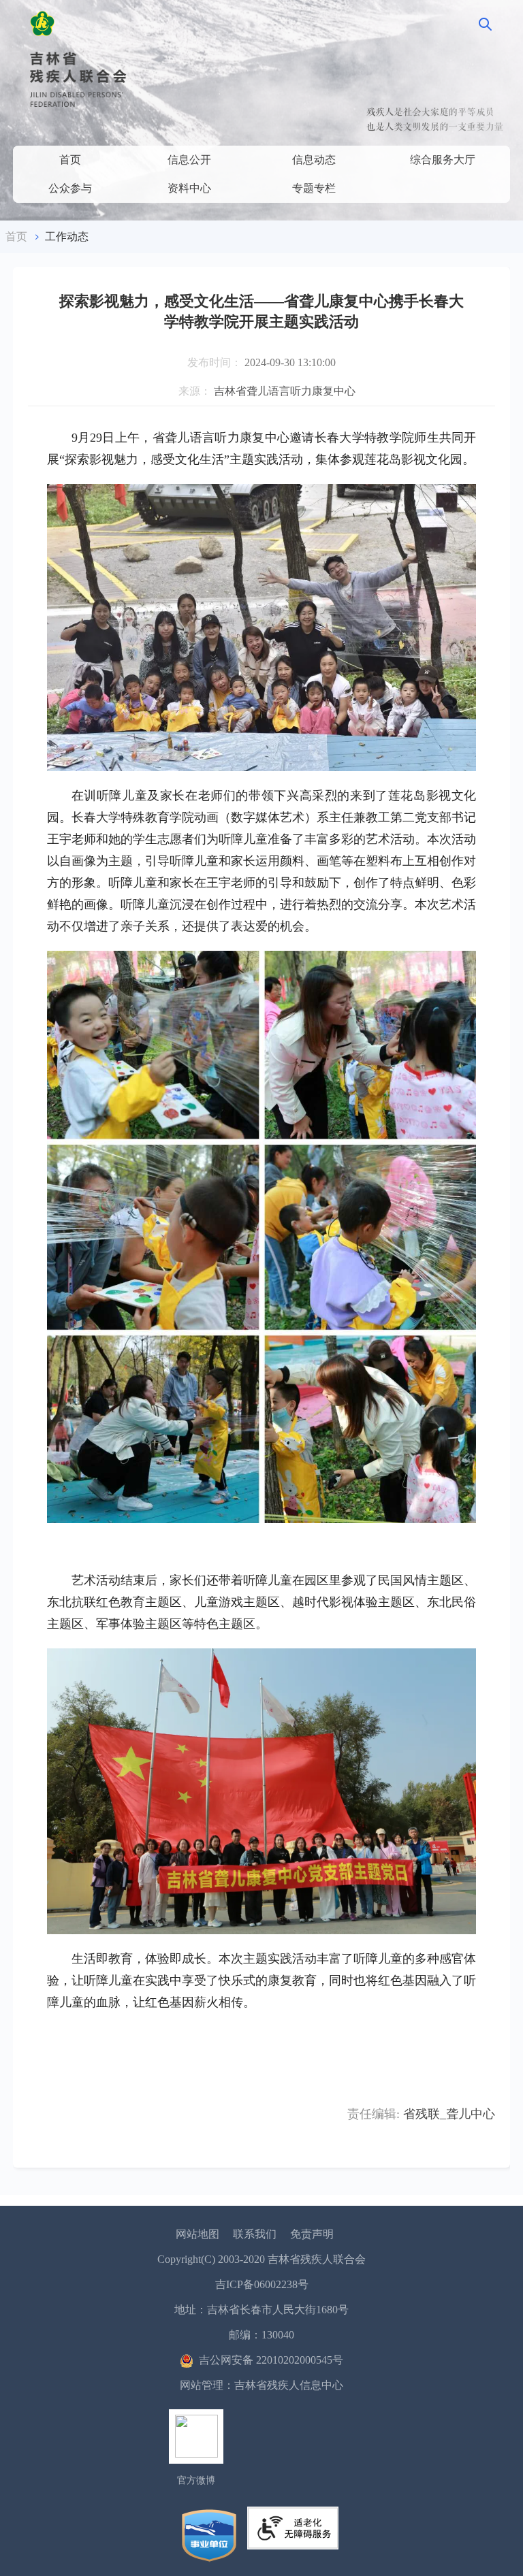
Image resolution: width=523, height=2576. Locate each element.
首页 (70, 160)
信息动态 (314, 160)
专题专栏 (314, 188)
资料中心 (189, 188)
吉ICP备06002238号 (262, 2284)
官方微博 (196, 2480)
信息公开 (189, 160)
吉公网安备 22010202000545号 (271, 2360)
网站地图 (197, 2234)
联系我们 (255, 2234)
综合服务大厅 (443, 160)
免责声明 (312, 2234)
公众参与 (70, 188)
